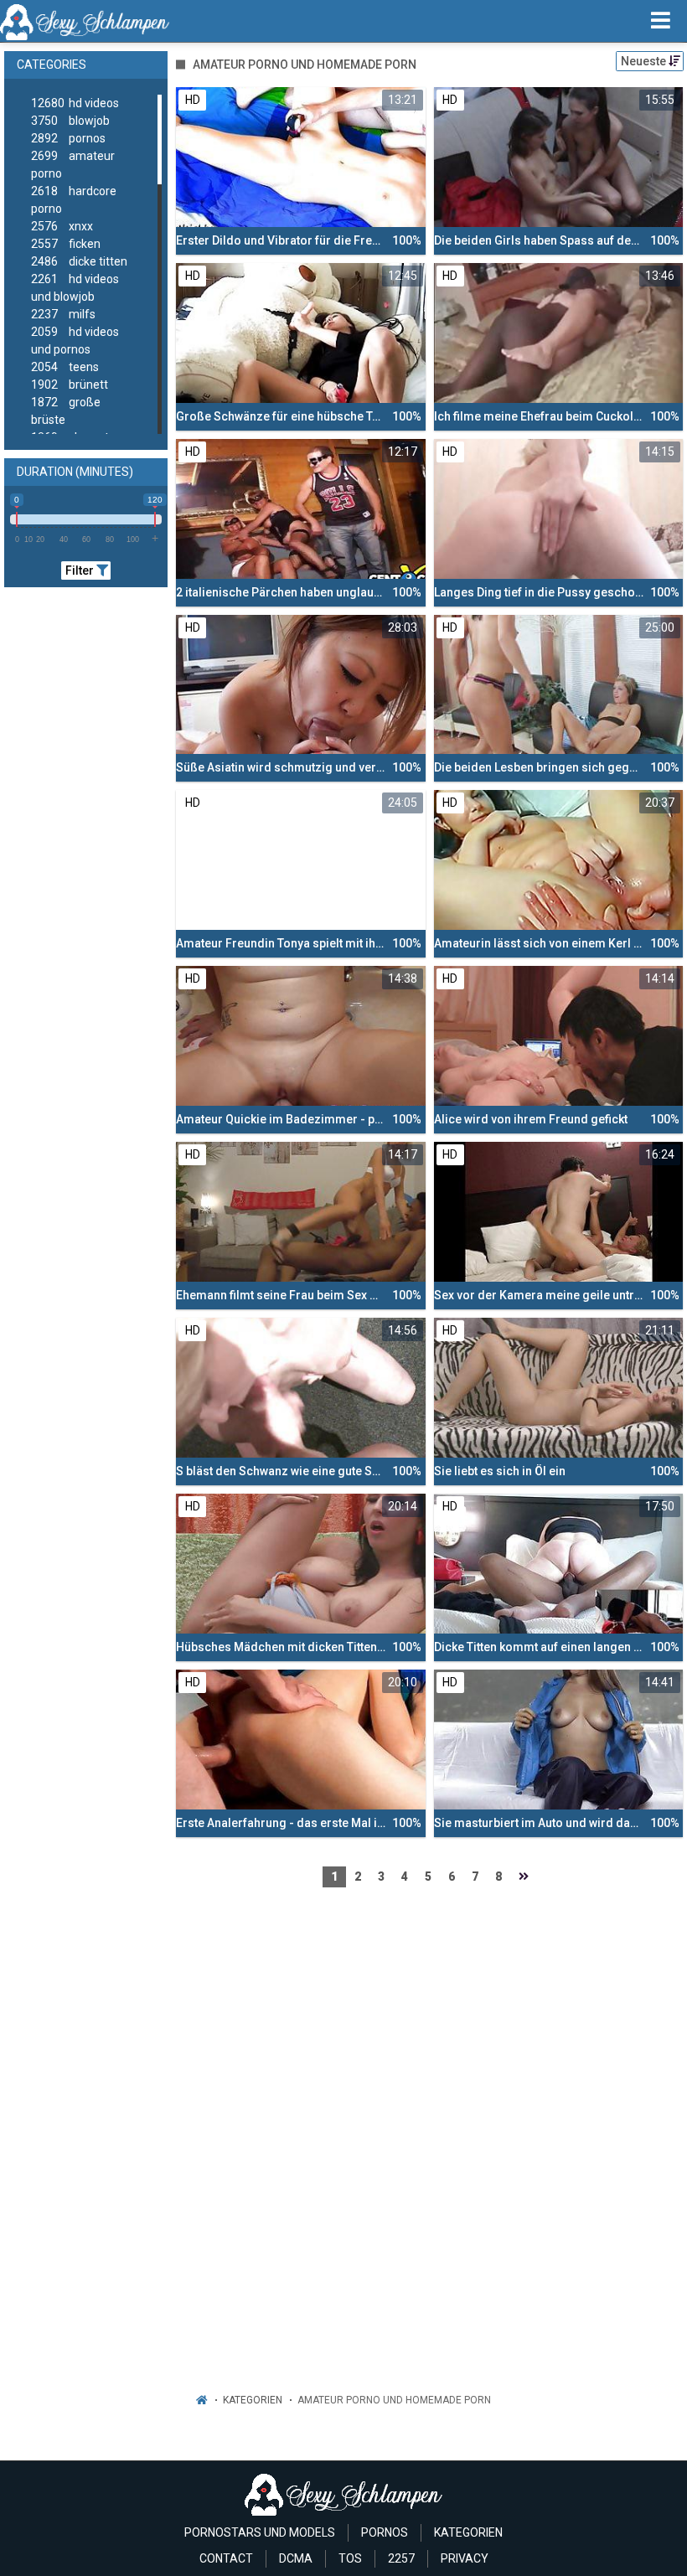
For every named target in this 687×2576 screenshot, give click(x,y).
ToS (350, 2558)
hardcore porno (74, 200)
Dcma (296, 2558)
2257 (401, 2558)
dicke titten (79, 261)
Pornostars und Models (260, 2532)
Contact (226, 2558)
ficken (66, 244)
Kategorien (253, 2400)
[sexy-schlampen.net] (85, 21)
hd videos (75, 103)
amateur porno (73, 165)
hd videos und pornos (75, 341)
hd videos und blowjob (75, 288)
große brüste (66, 411)
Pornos (385, 2532)
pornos (68, 138)
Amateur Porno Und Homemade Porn (394, 2400)
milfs (63, 314)
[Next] (524, 1877)
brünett (70, 385)
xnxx (62, 226)
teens (65, 367)
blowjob (70, 121)
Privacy (465, 2558)
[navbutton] (661, 21)
